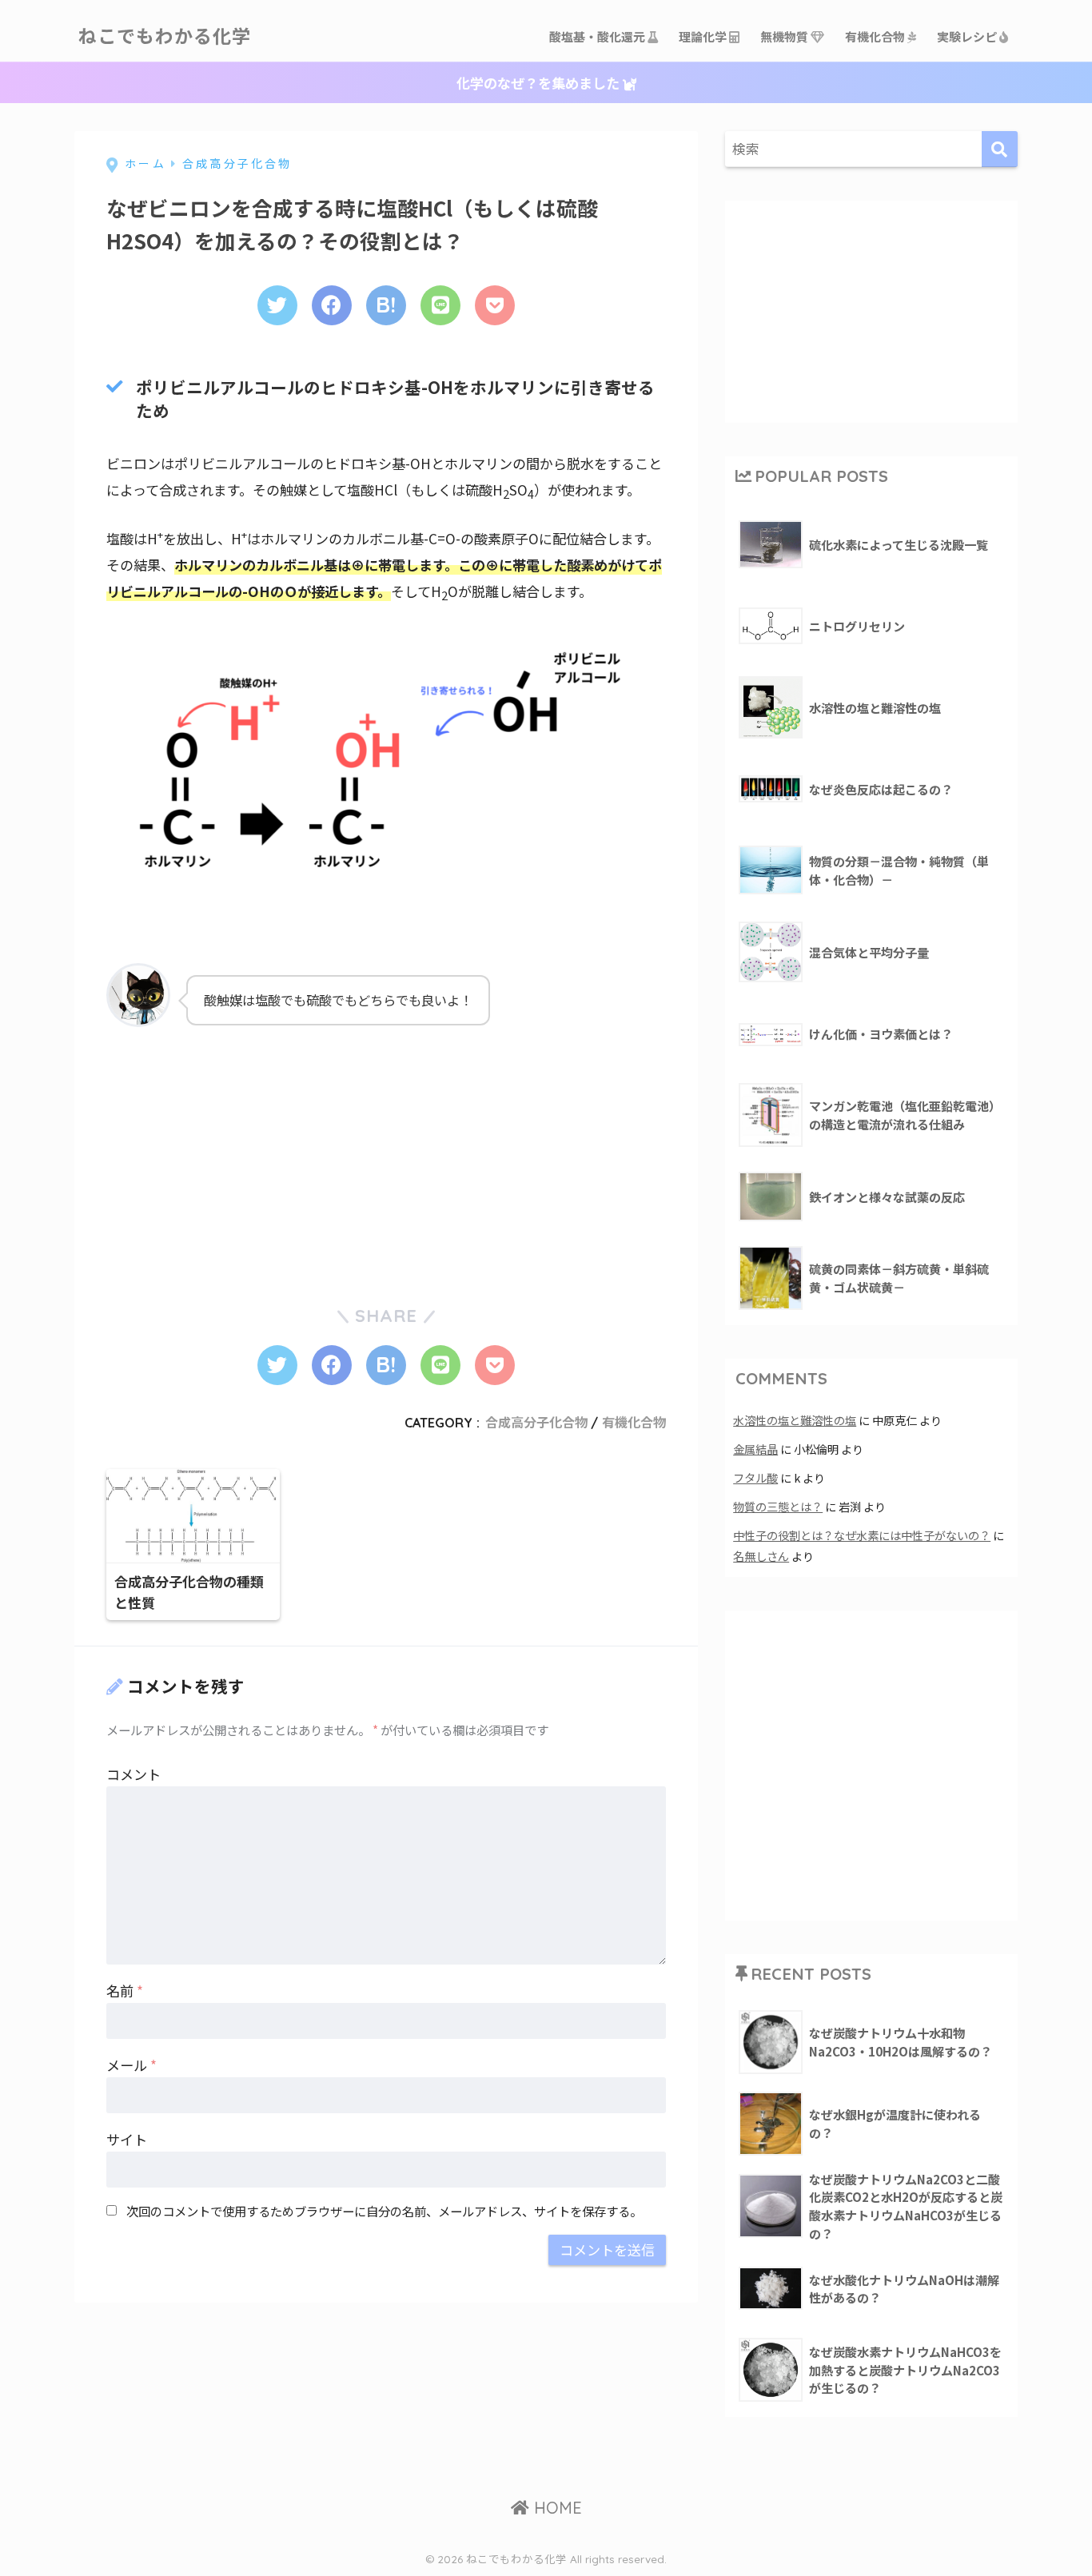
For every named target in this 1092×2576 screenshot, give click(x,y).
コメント (134, 1774)
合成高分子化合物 (536, 1423)
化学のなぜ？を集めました (540, 83)
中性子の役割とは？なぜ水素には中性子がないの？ (862, 1535)
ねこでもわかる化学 (165, 36)
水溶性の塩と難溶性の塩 (795, 1420)
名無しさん (761, 1556)
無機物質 (785, 36)
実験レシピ (968, 36)
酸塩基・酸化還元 (598, 36)
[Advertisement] (226, 1155)
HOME (556, 2508)
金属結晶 (755, 1449)
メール (132, 2065)
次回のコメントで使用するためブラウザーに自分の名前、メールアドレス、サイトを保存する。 (384, 2211)
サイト (127, 2139)
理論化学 (704, 36)
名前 (125, 1991)
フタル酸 (755, 1477)
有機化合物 (876, 36)
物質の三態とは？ (778, 1506)
